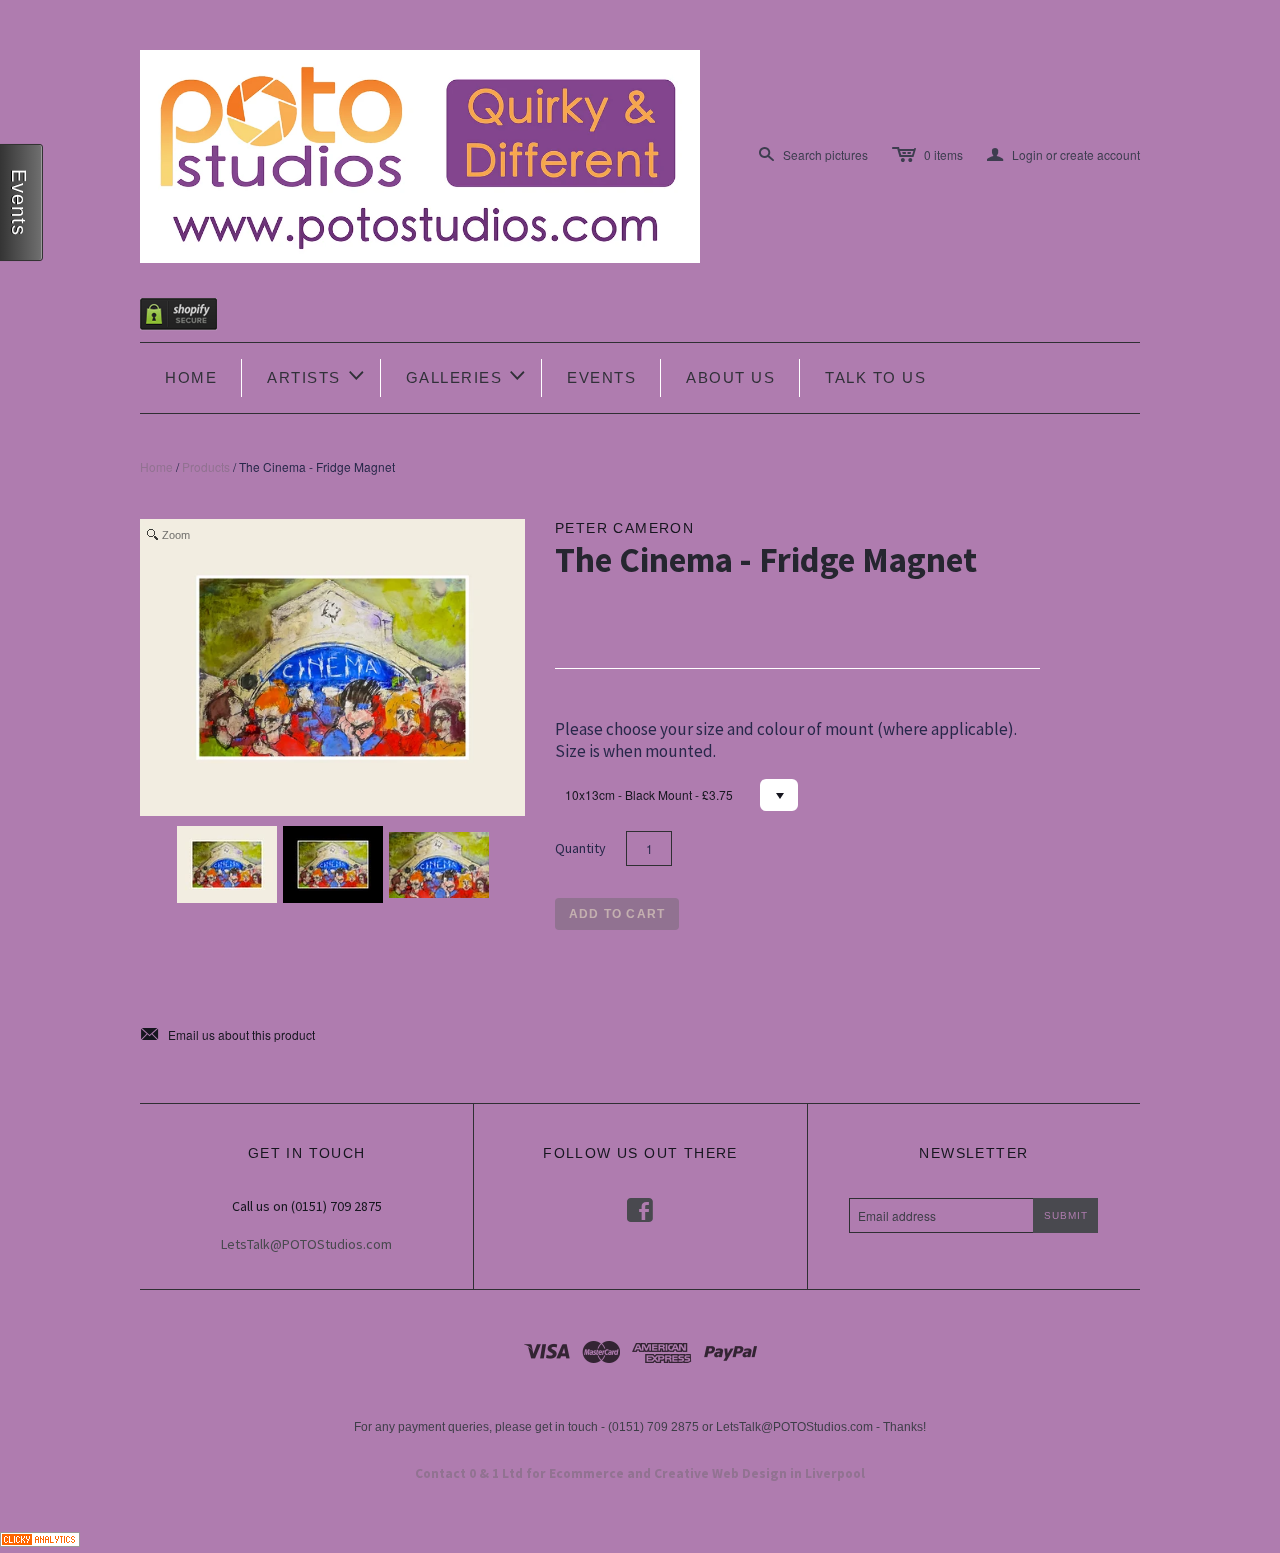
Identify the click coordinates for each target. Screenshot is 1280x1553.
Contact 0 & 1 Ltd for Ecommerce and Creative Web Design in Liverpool (640, 1473)
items (943, 154)
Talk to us (875, 377)
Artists (317, 375)
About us (730, 377)
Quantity (580, 848)
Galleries (467, 375)
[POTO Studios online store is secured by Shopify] (191, 317)
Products (206, 466)
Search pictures (825, 154)
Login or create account (1063, 155)
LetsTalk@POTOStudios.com (306, 1244)
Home (191, 377)
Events (601, 377)
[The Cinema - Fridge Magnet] (227, 864)
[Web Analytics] (40, 1537)
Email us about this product (227, 1035)
